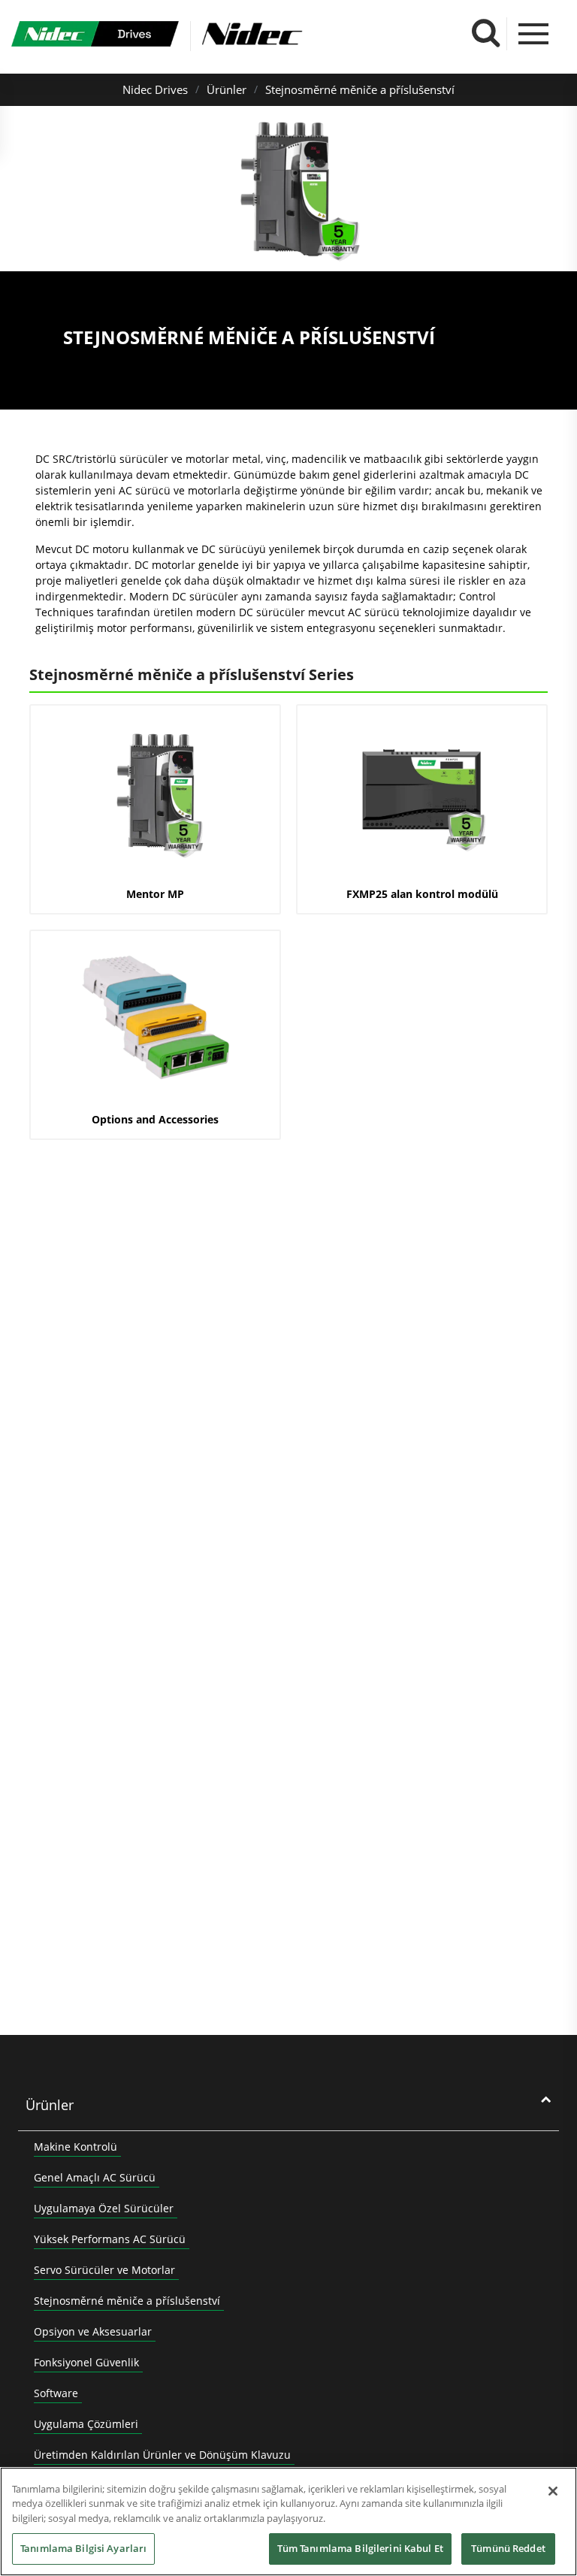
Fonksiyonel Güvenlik (86, 2362)
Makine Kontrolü (76, 2147)
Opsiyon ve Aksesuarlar (93, 2331)
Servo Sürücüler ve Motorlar (104, 2270)
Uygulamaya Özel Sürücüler (104, 2208)
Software (56, 2393)
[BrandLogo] (95, 36)
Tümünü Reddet (508, 2548)
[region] (288, 2522)
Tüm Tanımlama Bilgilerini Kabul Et (360, 2548)
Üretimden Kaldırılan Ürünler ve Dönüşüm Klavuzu (162, 2455)
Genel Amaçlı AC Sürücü (95, 2177)
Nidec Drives (155, 89)
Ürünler (227, 89)
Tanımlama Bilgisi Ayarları (83, 2548)
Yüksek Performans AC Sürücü (110, 2239)
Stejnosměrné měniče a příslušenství (360, 89)
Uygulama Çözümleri (86, 2424)
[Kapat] (553, 2491)
